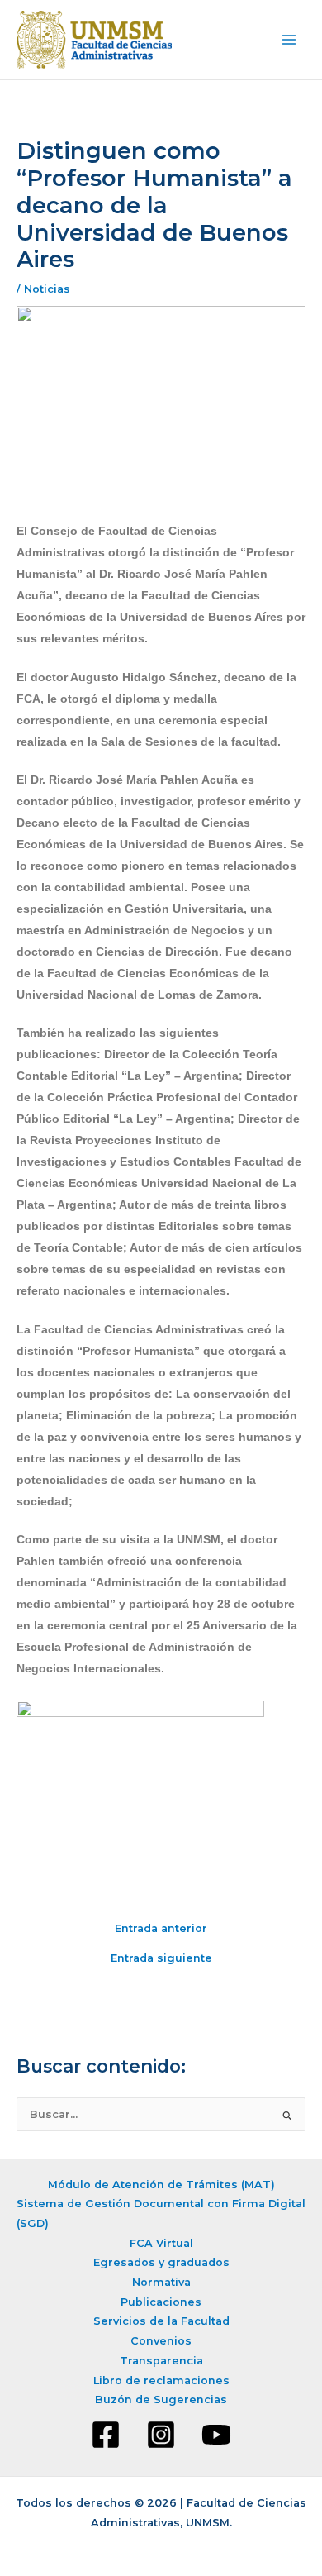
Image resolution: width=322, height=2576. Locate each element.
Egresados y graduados (161, 2262)
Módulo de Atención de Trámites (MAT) (161, 2185)
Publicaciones (161, 2302)
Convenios (161, 2341)
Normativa (161, 2282)
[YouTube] (216, 2435)
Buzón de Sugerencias (161, 2399)
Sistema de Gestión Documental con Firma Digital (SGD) (161, 2213)
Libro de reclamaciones (161, 2380)
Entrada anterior (161, 1929)
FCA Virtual (161, 2243)
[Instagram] (161, 2435)
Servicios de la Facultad (161, 2321)
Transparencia (161, 2361)
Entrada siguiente (161, 1959)
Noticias (47, 289)
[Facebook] (106, 2435)
